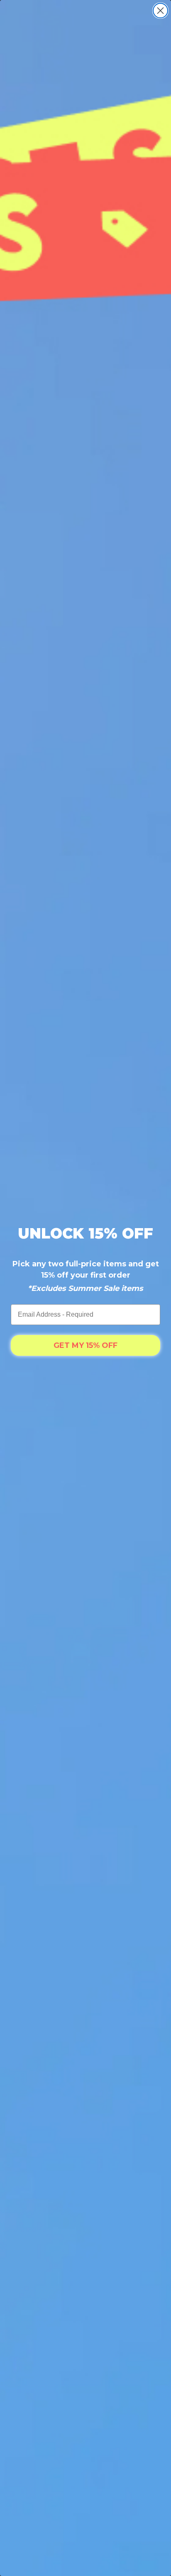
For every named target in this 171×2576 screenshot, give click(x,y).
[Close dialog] (160, 11)
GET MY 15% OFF (85, 1345)
